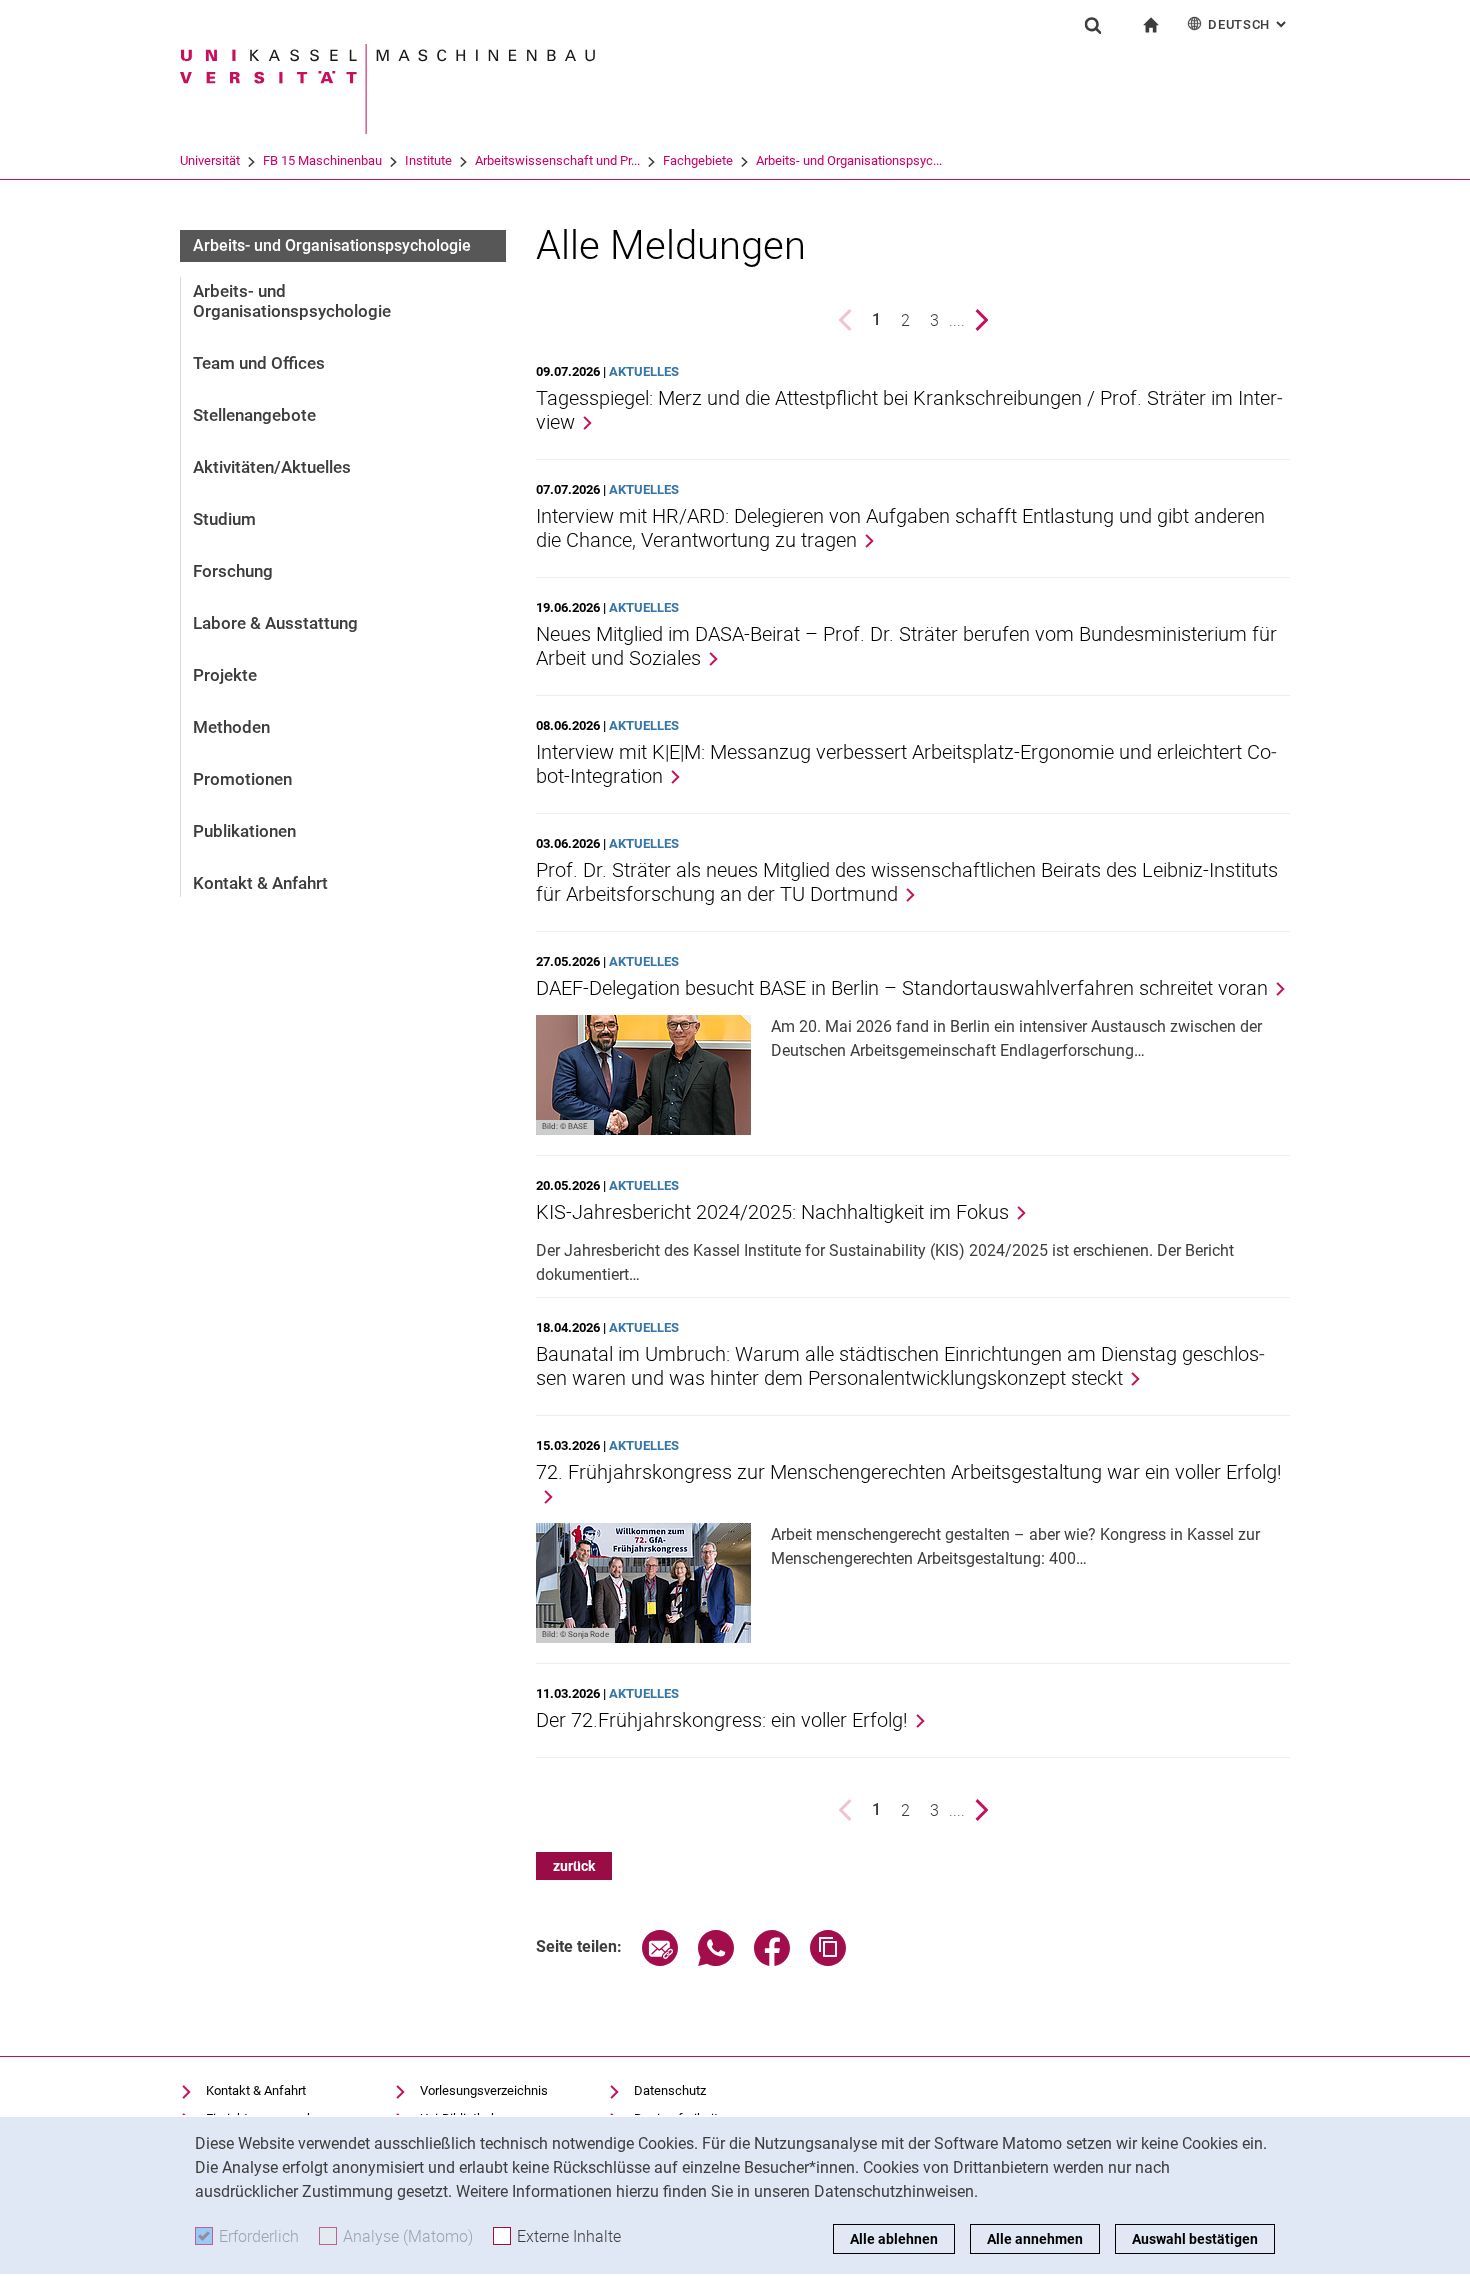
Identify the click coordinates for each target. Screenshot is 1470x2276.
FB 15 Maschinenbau (322, 160)
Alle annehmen (1035, 2239)
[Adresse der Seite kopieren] (828, 1960)
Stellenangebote (254, 415)
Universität (210, 160)
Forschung (233, 571)
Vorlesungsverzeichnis (484, 2090)
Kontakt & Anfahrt (260, 883)
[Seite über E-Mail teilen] (660, 1960)
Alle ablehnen (894, 2239)
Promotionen (242, 779)
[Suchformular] (1093, 25)
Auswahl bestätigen (1195, 2239)
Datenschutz (670, 2090)
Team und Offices (259, 363)
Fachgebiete (698, 160)
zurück (574, 1866)
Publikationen (244, 831)
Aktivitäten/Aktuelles (272, 467)
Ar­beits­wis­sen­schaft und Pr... (557, 160)
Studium (224, 519)
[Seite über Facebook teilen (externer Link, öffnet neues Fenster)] (772, 1960)
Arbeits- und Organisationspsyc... (849, 160)
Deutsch (1249, 24)
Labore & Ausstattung (275, 623)
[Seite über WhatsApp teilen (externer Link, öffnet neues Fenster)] (716, 1960)
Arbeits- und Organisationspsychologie (332, 245)
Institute (428, 160)
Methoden (231, 727)
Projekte (225, 675)
